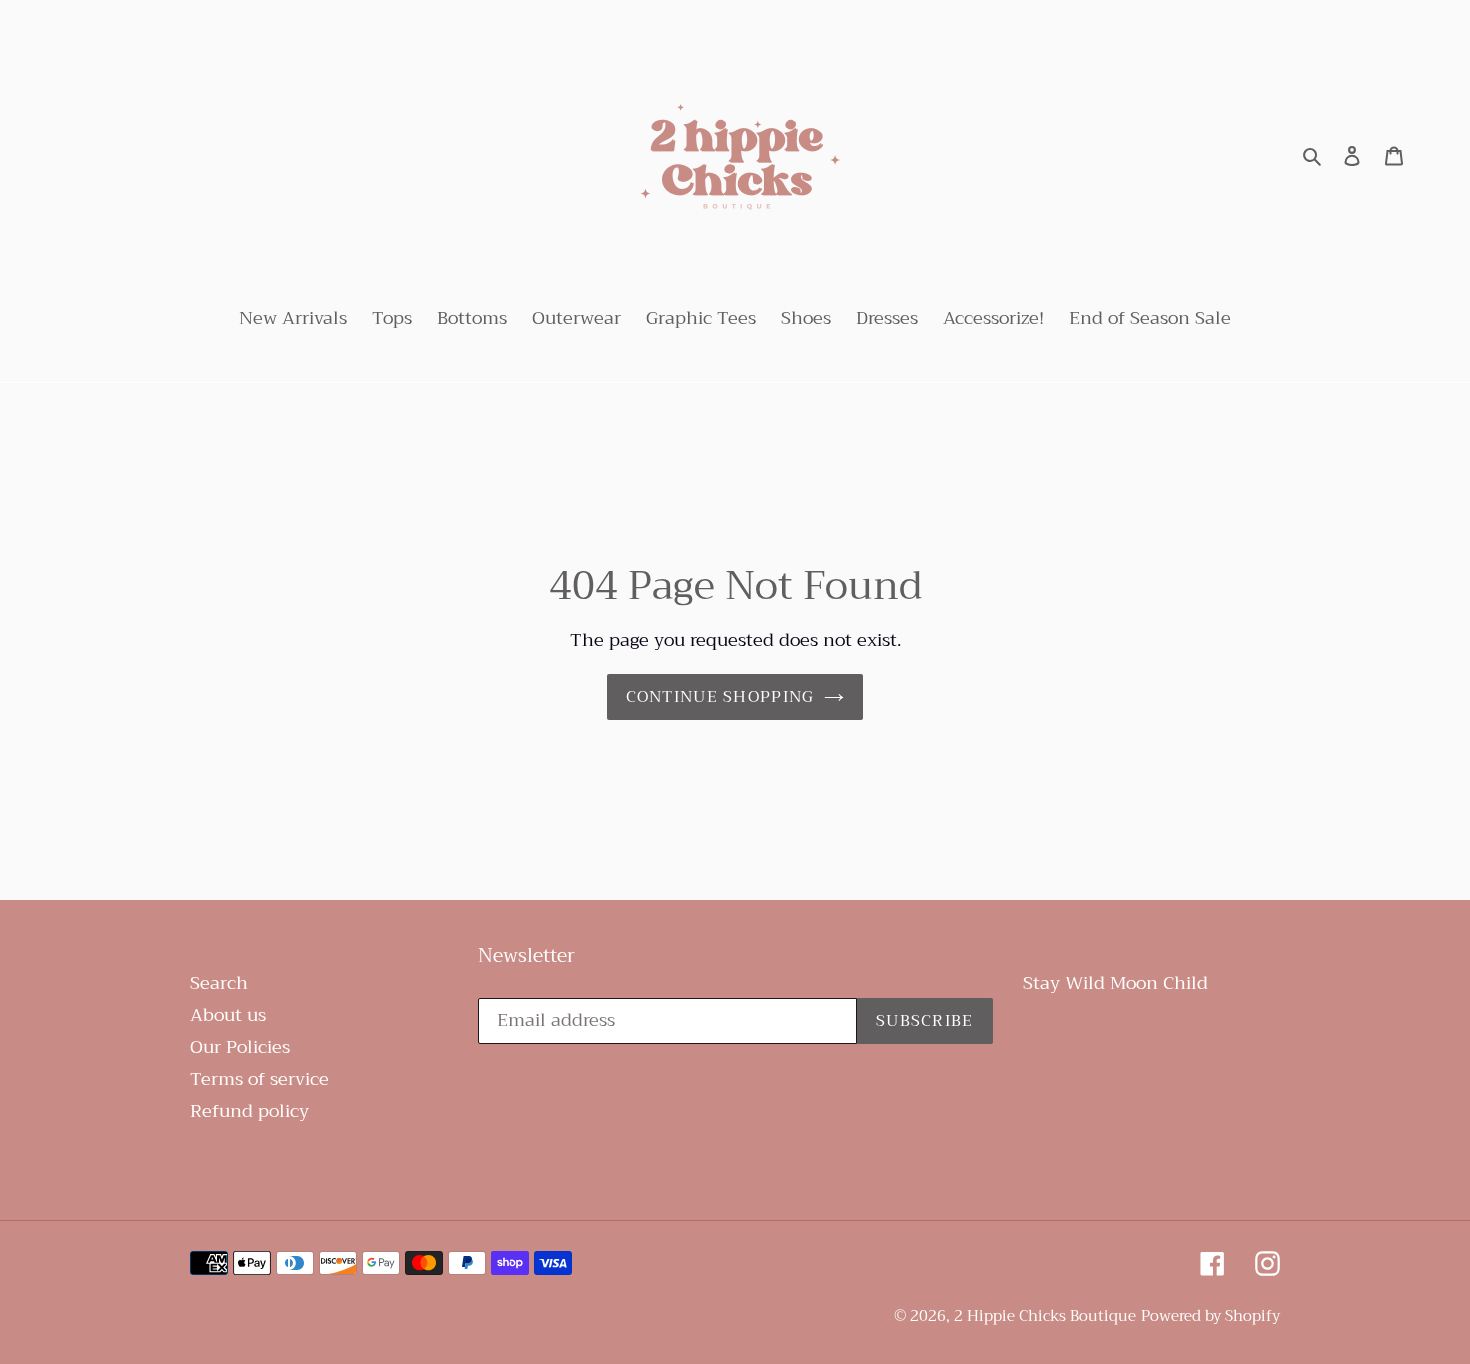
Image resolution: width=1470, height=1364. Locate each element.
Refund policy (249, 1111)
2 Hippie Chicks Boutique (1045, 1316)
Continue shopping (720, 697)
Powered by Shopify (1210, 1316)
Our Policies (240, 1047)
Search (219, 983)
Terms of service (259, 1079)
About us (228, 1015)
